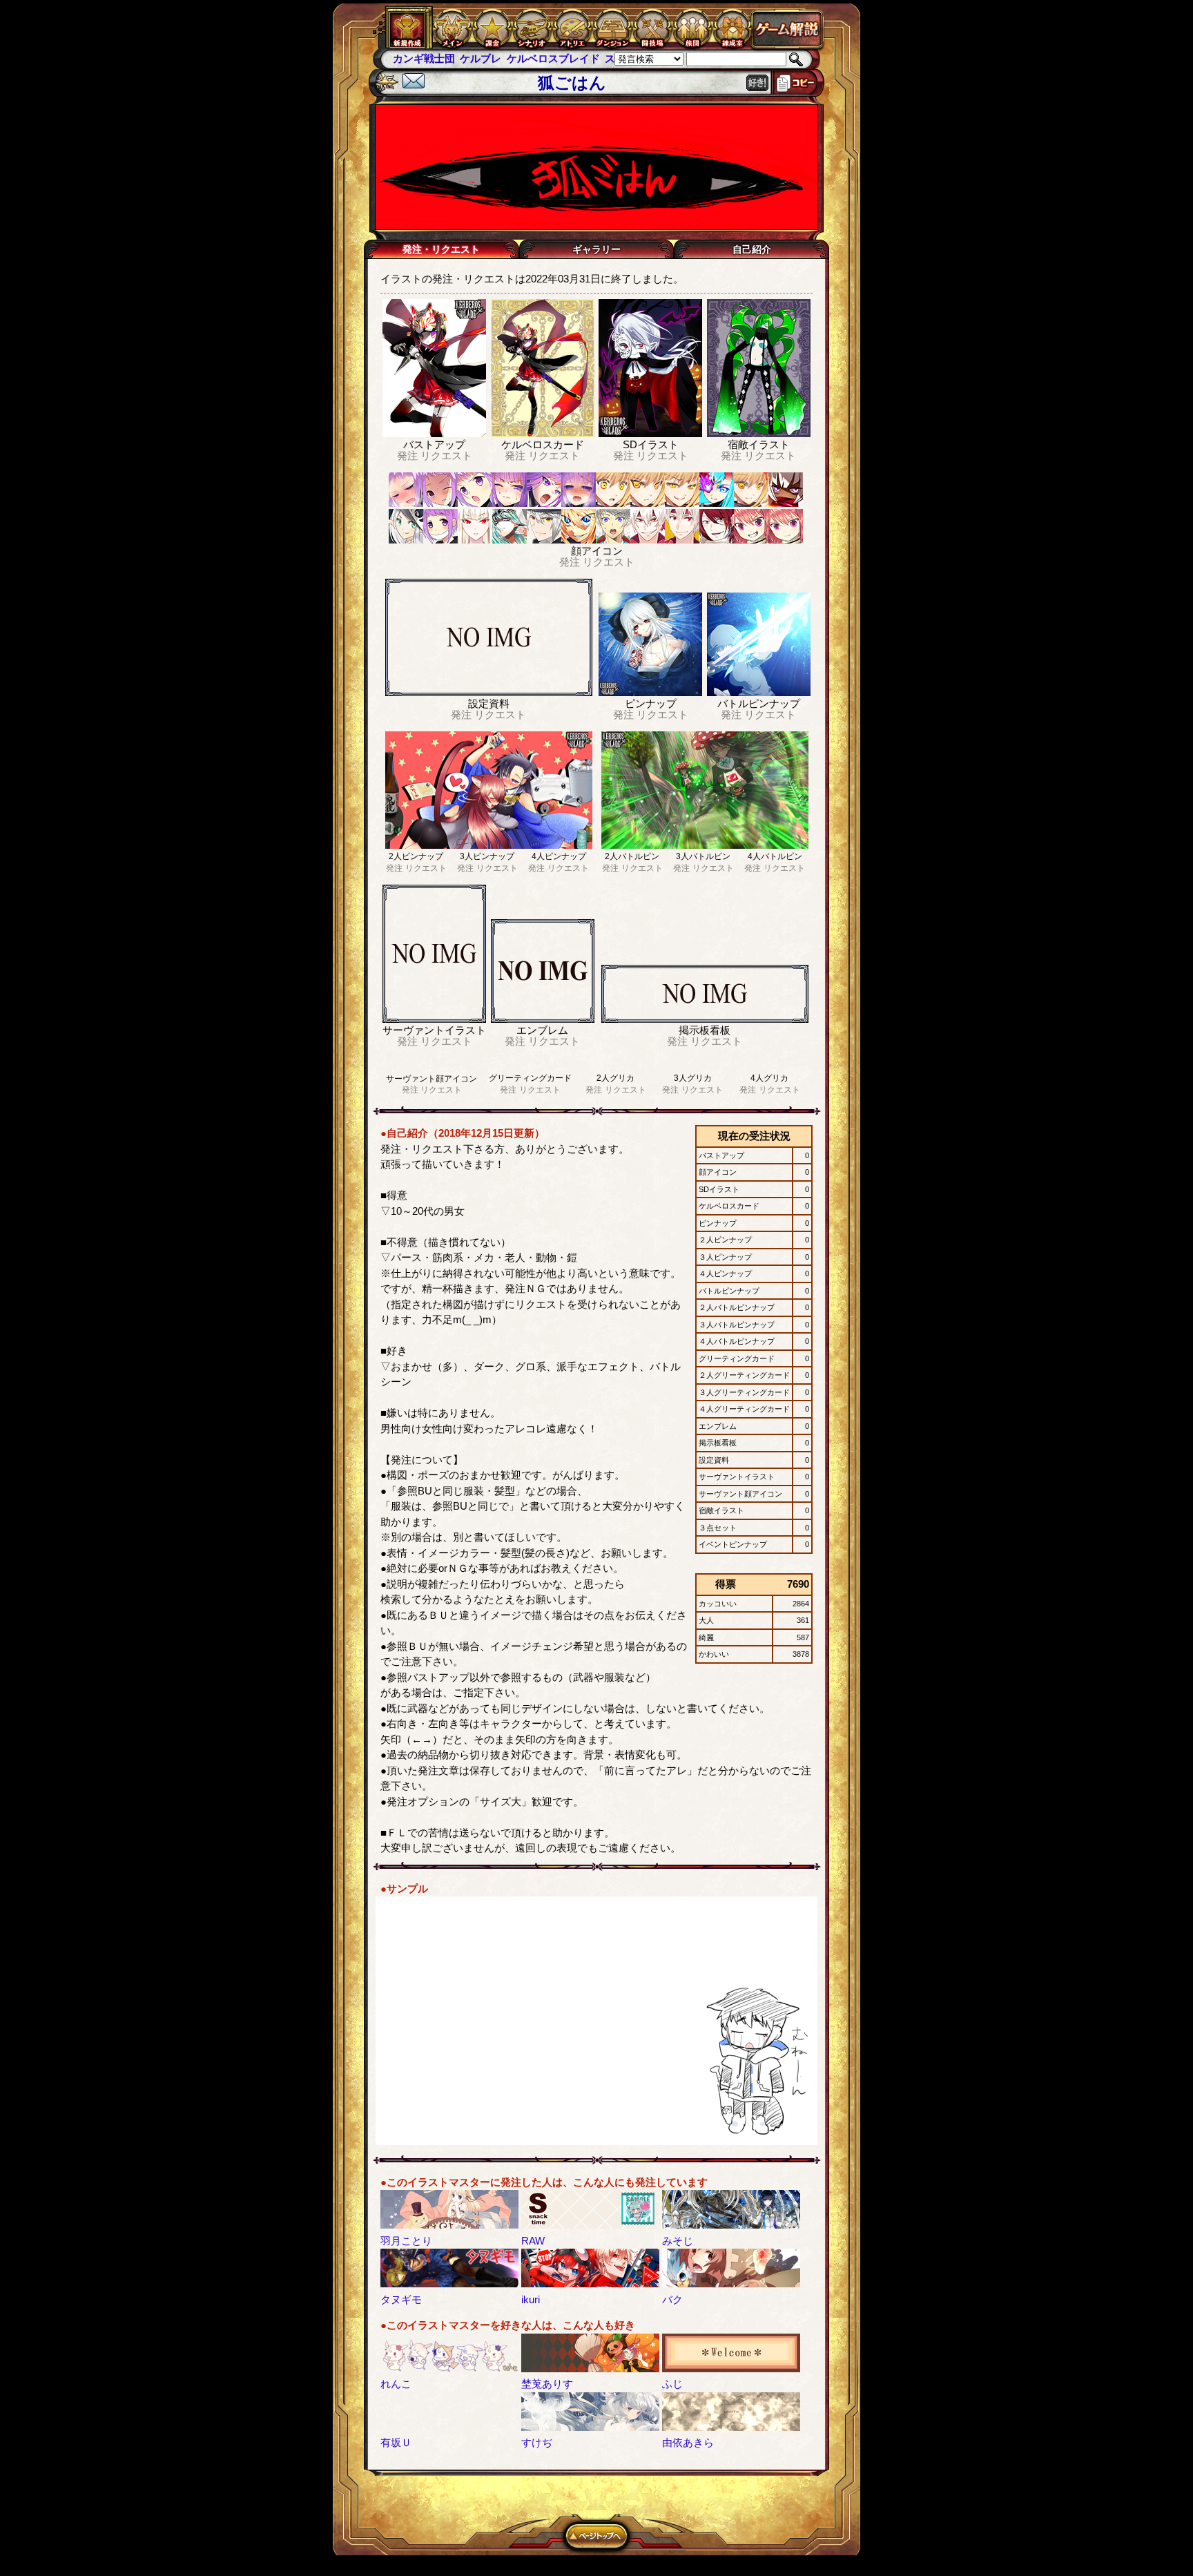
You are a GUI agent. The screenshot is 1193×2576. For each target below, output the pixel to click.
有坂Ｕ (396, 2442)
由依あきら (688, 2442)
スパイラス (564, 58)
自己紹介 (752, 249)
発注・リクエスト (441, 249)
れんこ (396, 2384)
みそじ (678, 2241)
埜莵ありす (547, 2384)
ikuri (531, 2299)
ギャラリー (596, 249)
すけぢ (537, 2442)
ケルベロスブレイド (486, 58)
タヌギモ (401, 2299)
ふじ (672, 2384)
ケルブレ (414, 58)
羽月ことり (406, 2241)
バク (672, 2299)
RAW (533, 2241)
